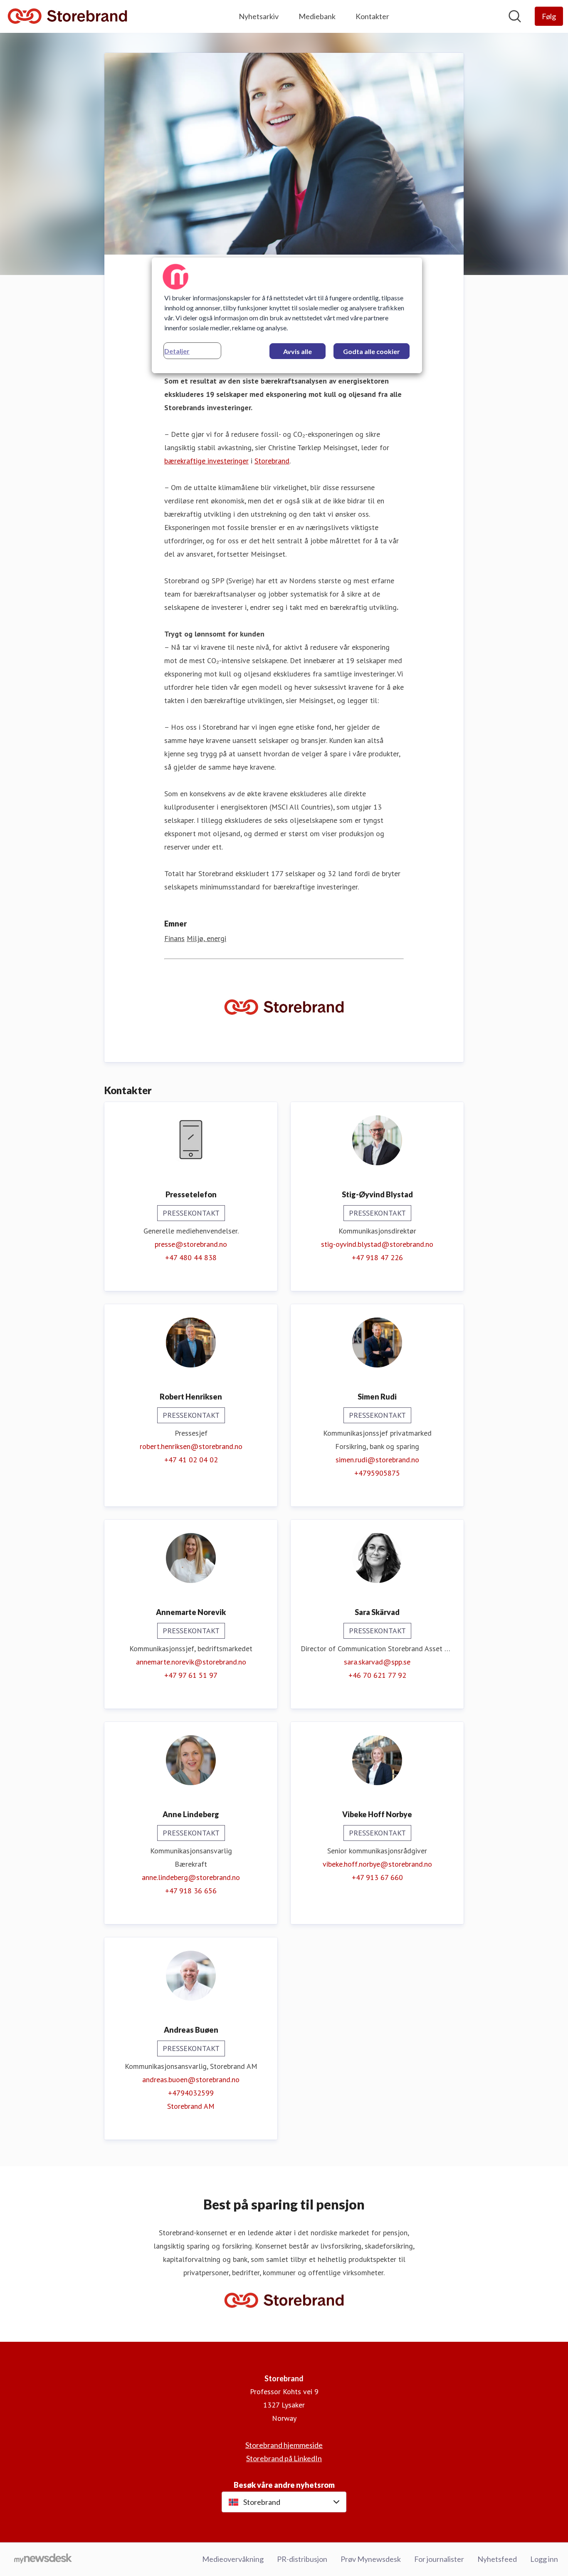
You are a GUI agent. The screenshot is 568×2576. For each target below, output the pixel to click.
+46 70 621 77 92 (377, 1675)
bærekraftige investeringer (206, 461)
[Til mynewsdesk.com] (43, 2559)
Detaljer (177, 351)
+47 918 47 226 (377, 1257)
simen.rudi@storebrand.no (377, 1460)
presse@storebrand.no (191, 1244)
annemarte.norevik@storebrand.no (191, 1662)
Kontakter (372, 16)
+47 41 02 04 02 (191, 1460)
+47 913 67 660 (377, 1877)
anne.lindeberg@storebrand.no (191, 1877)
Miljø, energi (206, 938)
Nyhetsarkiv (259, 16)
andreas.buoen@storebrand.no (191, 2079)
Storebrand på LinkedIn (284, 2458)
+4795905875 (377, 1473)
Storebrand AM (191, 2106)
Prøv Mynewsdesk (371, 2559)
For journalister (439, 2559)
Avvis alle (298, 351)
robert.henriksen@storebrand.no (191, 1446)
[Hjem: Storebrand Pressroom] (67, 16)
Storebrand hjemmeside (284, 2445)
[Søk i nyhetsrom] (515, 16)
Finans (174, 938)
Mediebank (317, 16)
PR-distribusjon (302, 2559)
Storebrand (272, 461)
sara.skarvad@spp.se (377, 1662)
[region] (287, 315)
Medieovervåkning (233, 2559)
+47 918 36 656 (191, 1891)
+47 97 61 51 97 (191, 1675)
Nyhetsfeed (497, 2559)
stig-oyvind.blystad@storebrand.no (377, 1244)
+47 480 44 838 (191, 1257)
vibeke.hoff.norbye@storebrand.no (377, 1864)
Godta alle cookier (372, 351)
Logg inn (544, 2559)
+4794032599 (191, 2093)
